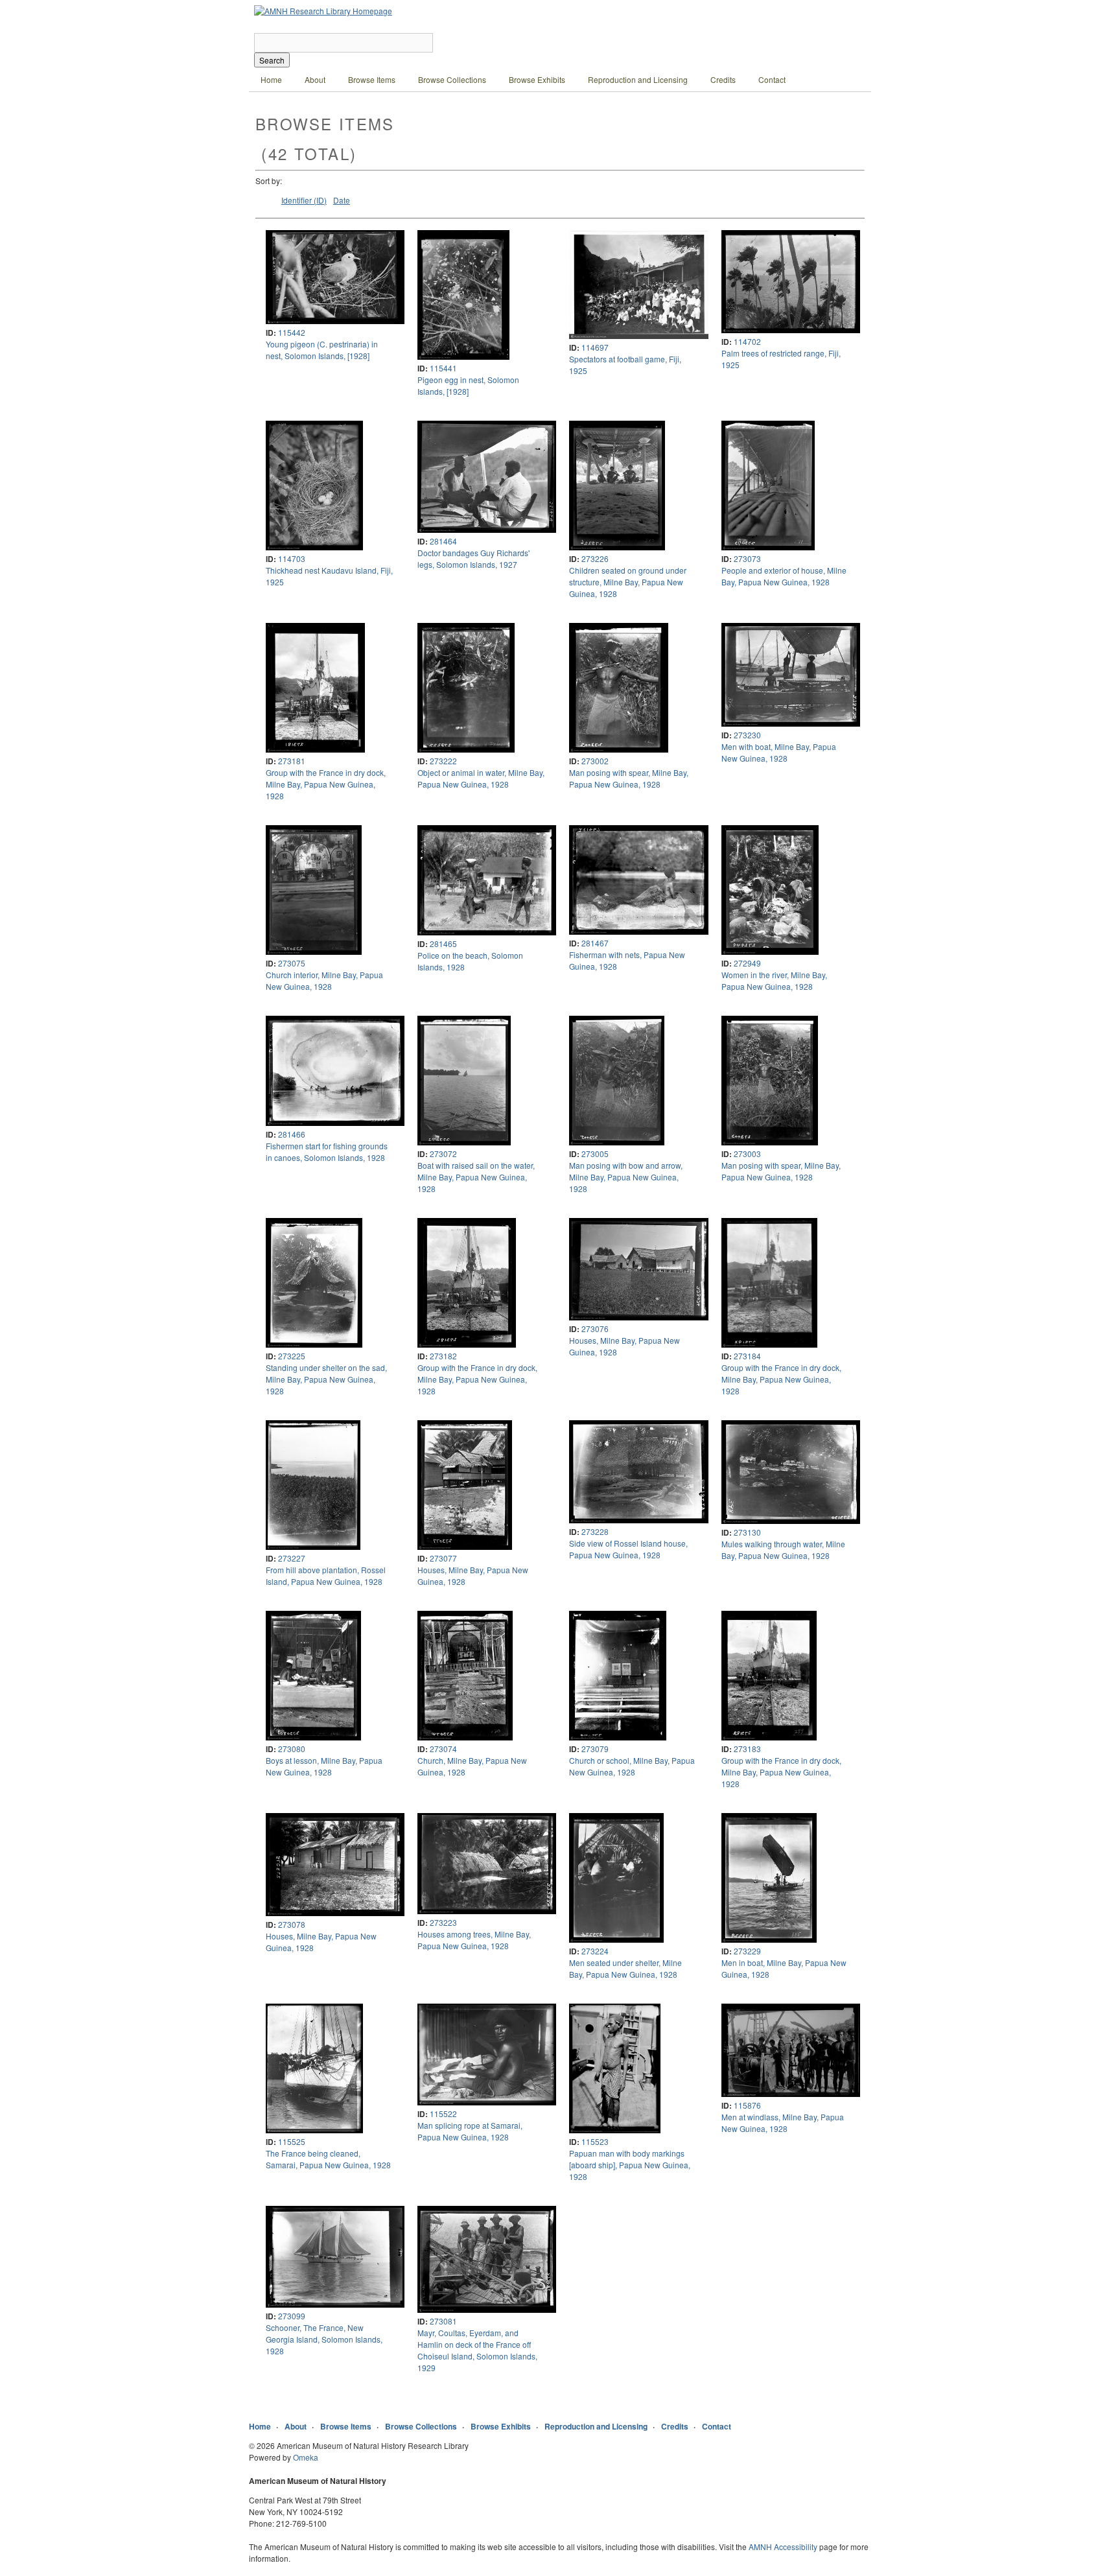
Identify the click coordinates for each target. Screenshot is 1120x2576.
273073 (747, 558)
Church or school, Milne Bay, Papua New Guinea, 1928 (632, 1766)
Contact (772, 79)
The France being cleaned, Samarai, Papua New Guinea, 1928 (328, 2159)
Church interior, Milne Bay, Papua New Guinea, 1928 (324, 980)
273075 (292, 963)
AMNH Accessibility (783, 2547)
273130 (747, 1532)
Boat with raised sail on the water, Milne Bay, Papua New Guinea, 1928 (476, 1177)
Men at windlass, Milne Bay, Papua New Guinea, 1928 (783, 2123)
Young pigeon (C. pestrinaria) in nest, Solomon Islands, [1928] (322, 350)
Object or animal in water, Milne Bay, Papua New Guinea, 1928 (481, 778)
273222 (443, 761)
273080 (292, 1749)
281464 (443, 541)
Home (271, 79)
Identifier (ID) (304, 200)
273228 (595, 1531)
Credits (723, 79)
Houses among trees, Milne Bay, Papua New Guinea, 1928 (474, 1940)
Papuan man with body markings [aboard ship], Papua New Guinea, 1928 (630, 2165)
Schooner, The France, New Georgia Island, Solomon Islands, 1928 (324, 2339)
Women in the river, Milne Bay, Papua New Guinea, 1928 (774, 980)
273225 (292, 1356)
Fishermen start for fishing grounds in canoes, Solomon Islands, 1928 (327, 1152)
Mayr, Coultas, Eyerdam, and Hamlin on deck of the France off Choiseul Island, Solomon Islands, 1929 (477, 2350)
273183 (747, 1749)
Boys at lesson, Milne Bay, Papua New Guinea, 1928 (324, 1766)
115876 (747, 2105)
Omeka (306, 2457)
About (315, 79)
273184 (747, 1356)
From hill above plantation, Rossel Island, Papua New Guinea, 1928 (326, 1575)
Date (342, 200)
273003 (747, 1153)
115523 (595, 2141)
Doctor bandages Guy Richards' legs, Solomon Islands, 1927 (473, 558)
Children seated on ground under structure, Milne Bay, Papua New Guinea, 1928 (628, 582)
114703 (292, 558)
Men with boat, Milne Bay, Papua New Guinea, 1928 (779, 752)
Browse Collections (452, 79)
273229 (747, 1951)
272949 (747, 963)
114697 (595, 347)
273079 (595, 1749)
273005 (595, 1153)
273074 (443, 1749)
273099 (292, 2316)
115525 (292, 2141)
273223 (443, 1922)
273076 (595, 1329)
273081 (443, 2321)
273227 (292, 1558)
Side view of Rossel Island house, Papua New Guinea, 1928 (628, 1549)
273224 (595, 1951)
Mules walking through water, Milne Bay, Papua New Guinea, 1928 (783, 1550)
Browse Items (372, 79)
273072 (443, 1153)
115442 (292, 332)
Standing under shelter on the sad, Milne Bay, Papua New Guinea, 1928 (326, 1379)
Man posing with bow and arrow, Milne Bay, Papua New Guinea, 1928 (626, 1177)
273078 (292, 1924)
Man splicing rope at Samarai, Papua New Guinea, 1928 (470, 2131)
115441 (443, 368)
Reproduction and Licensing (638, 79)
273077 (443, 1558)
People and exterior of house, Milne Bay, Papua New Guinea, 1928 (784, 576)
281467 (595, 943)
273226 (595, 558)
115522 (443, 2113)
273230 (747, 735)
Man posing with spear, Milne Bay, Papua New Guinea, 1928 (629, 778)
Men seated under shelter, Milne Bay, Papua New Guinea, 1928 (625, 1968)
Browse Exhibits (537, 79)
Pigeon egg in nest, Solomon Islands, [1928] (468, 385)
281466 (292, 1134)
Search (272, 60)
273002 (595, 761)
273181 (292, 761)
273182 (443, 1356)
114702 (747, 341)
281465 (443, 943)
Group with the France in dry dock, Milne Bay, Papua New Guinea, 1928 (326, 784)
